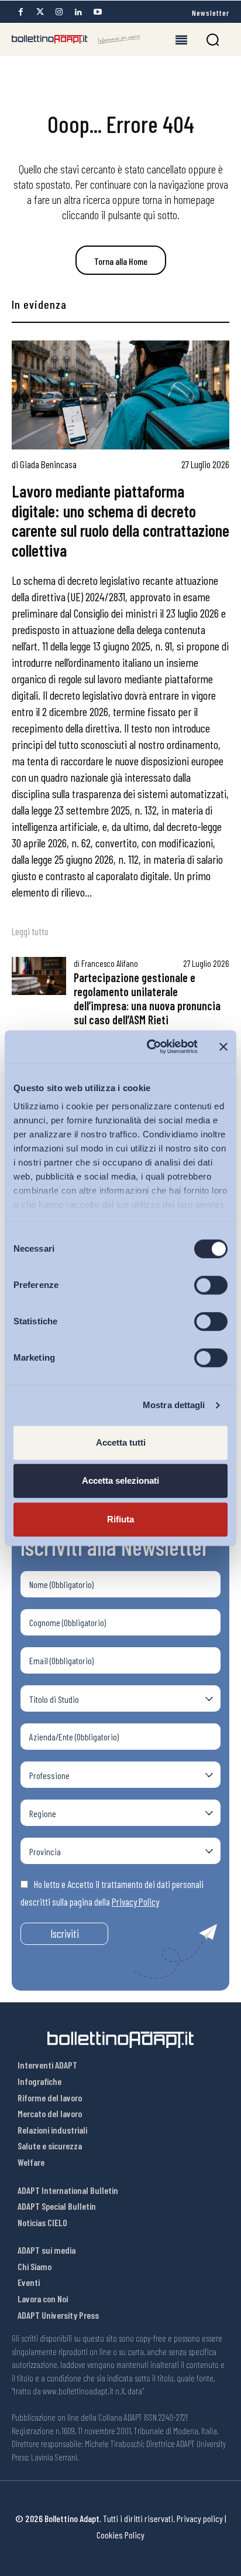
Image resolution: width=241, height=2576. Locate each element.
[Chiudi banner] (223, 1047)
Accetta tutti (121, 1442)
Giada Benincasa (48, 464)
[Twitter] (40, 12)
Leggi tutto (30, 931)
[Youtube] (98, 12)
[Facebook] (20, 12)
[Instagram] (59, 12)
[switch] (211, 1285)
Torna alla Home (121, 261)
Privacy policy (200, 2518)
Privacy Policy (135, 1902)
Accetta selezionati (120, 1480)
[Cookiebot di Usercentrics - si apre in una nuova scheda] (149, 1047)
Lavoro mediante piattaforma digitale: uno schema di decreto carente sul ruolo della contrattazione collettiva (120, 521)
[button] (213, 40)
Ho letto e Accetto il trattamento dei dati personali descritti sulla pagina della (112, 1893)
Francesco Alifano (110, 963)
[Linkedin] (78, 12)
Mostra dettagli (174, 1405)
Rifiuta (120, 1519)
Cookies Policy (120, 2535)
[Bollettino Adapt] (76, 39)
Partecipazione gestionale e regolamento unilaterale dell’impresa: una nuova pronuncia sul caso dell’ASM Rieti (147, 999)
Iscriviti (65, 1933)
